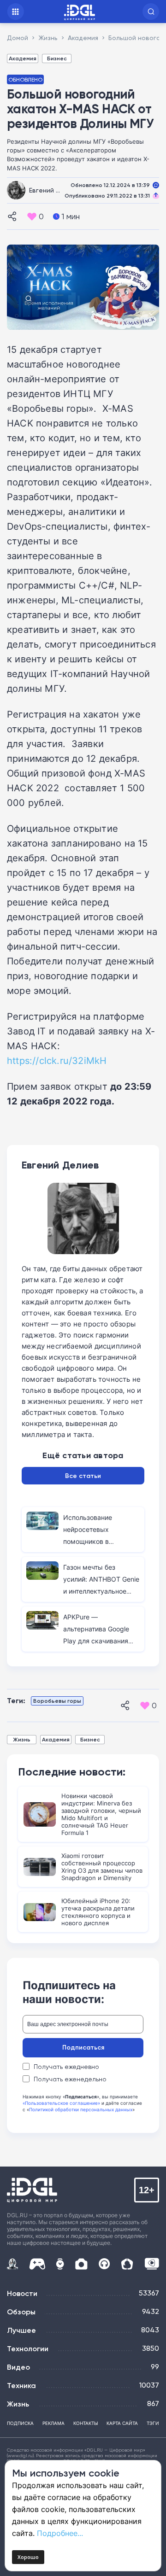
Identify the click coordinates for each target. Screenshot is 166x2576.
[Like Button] (32, 216)
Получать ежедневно (66, 2067)
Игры (37, 2264)
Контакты (86, 2423)
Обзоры (21, 2312)
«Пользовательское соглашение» (61, 2103)
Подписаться (83, 2047)
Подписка (20, 2423)
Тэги (153, 2423)
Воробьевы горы (57, 1701)
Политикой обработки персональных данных (81, 2109)
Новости (22, 2293)
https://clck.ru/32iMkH (57, 1060)
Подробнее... (60, 2533)
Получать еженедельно (70, 2079)
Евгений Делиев (55, 190)
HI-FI (104, 2264)
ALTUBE (152, 2264)
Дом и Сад (127, 2264)
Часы (60, 2264)
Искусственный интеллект (12, 2264)
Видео (18, 2367)
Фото (81, 2264)
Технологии (28, 2348)
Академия (23, 58)
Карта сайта (122, 2423)
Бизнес (57, 58)
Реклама (53, 2423)
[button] (151, 12)
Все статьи (83, 1476)
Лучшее (21, 2330)
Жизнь (22, 1739)
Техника (21, 2385)
